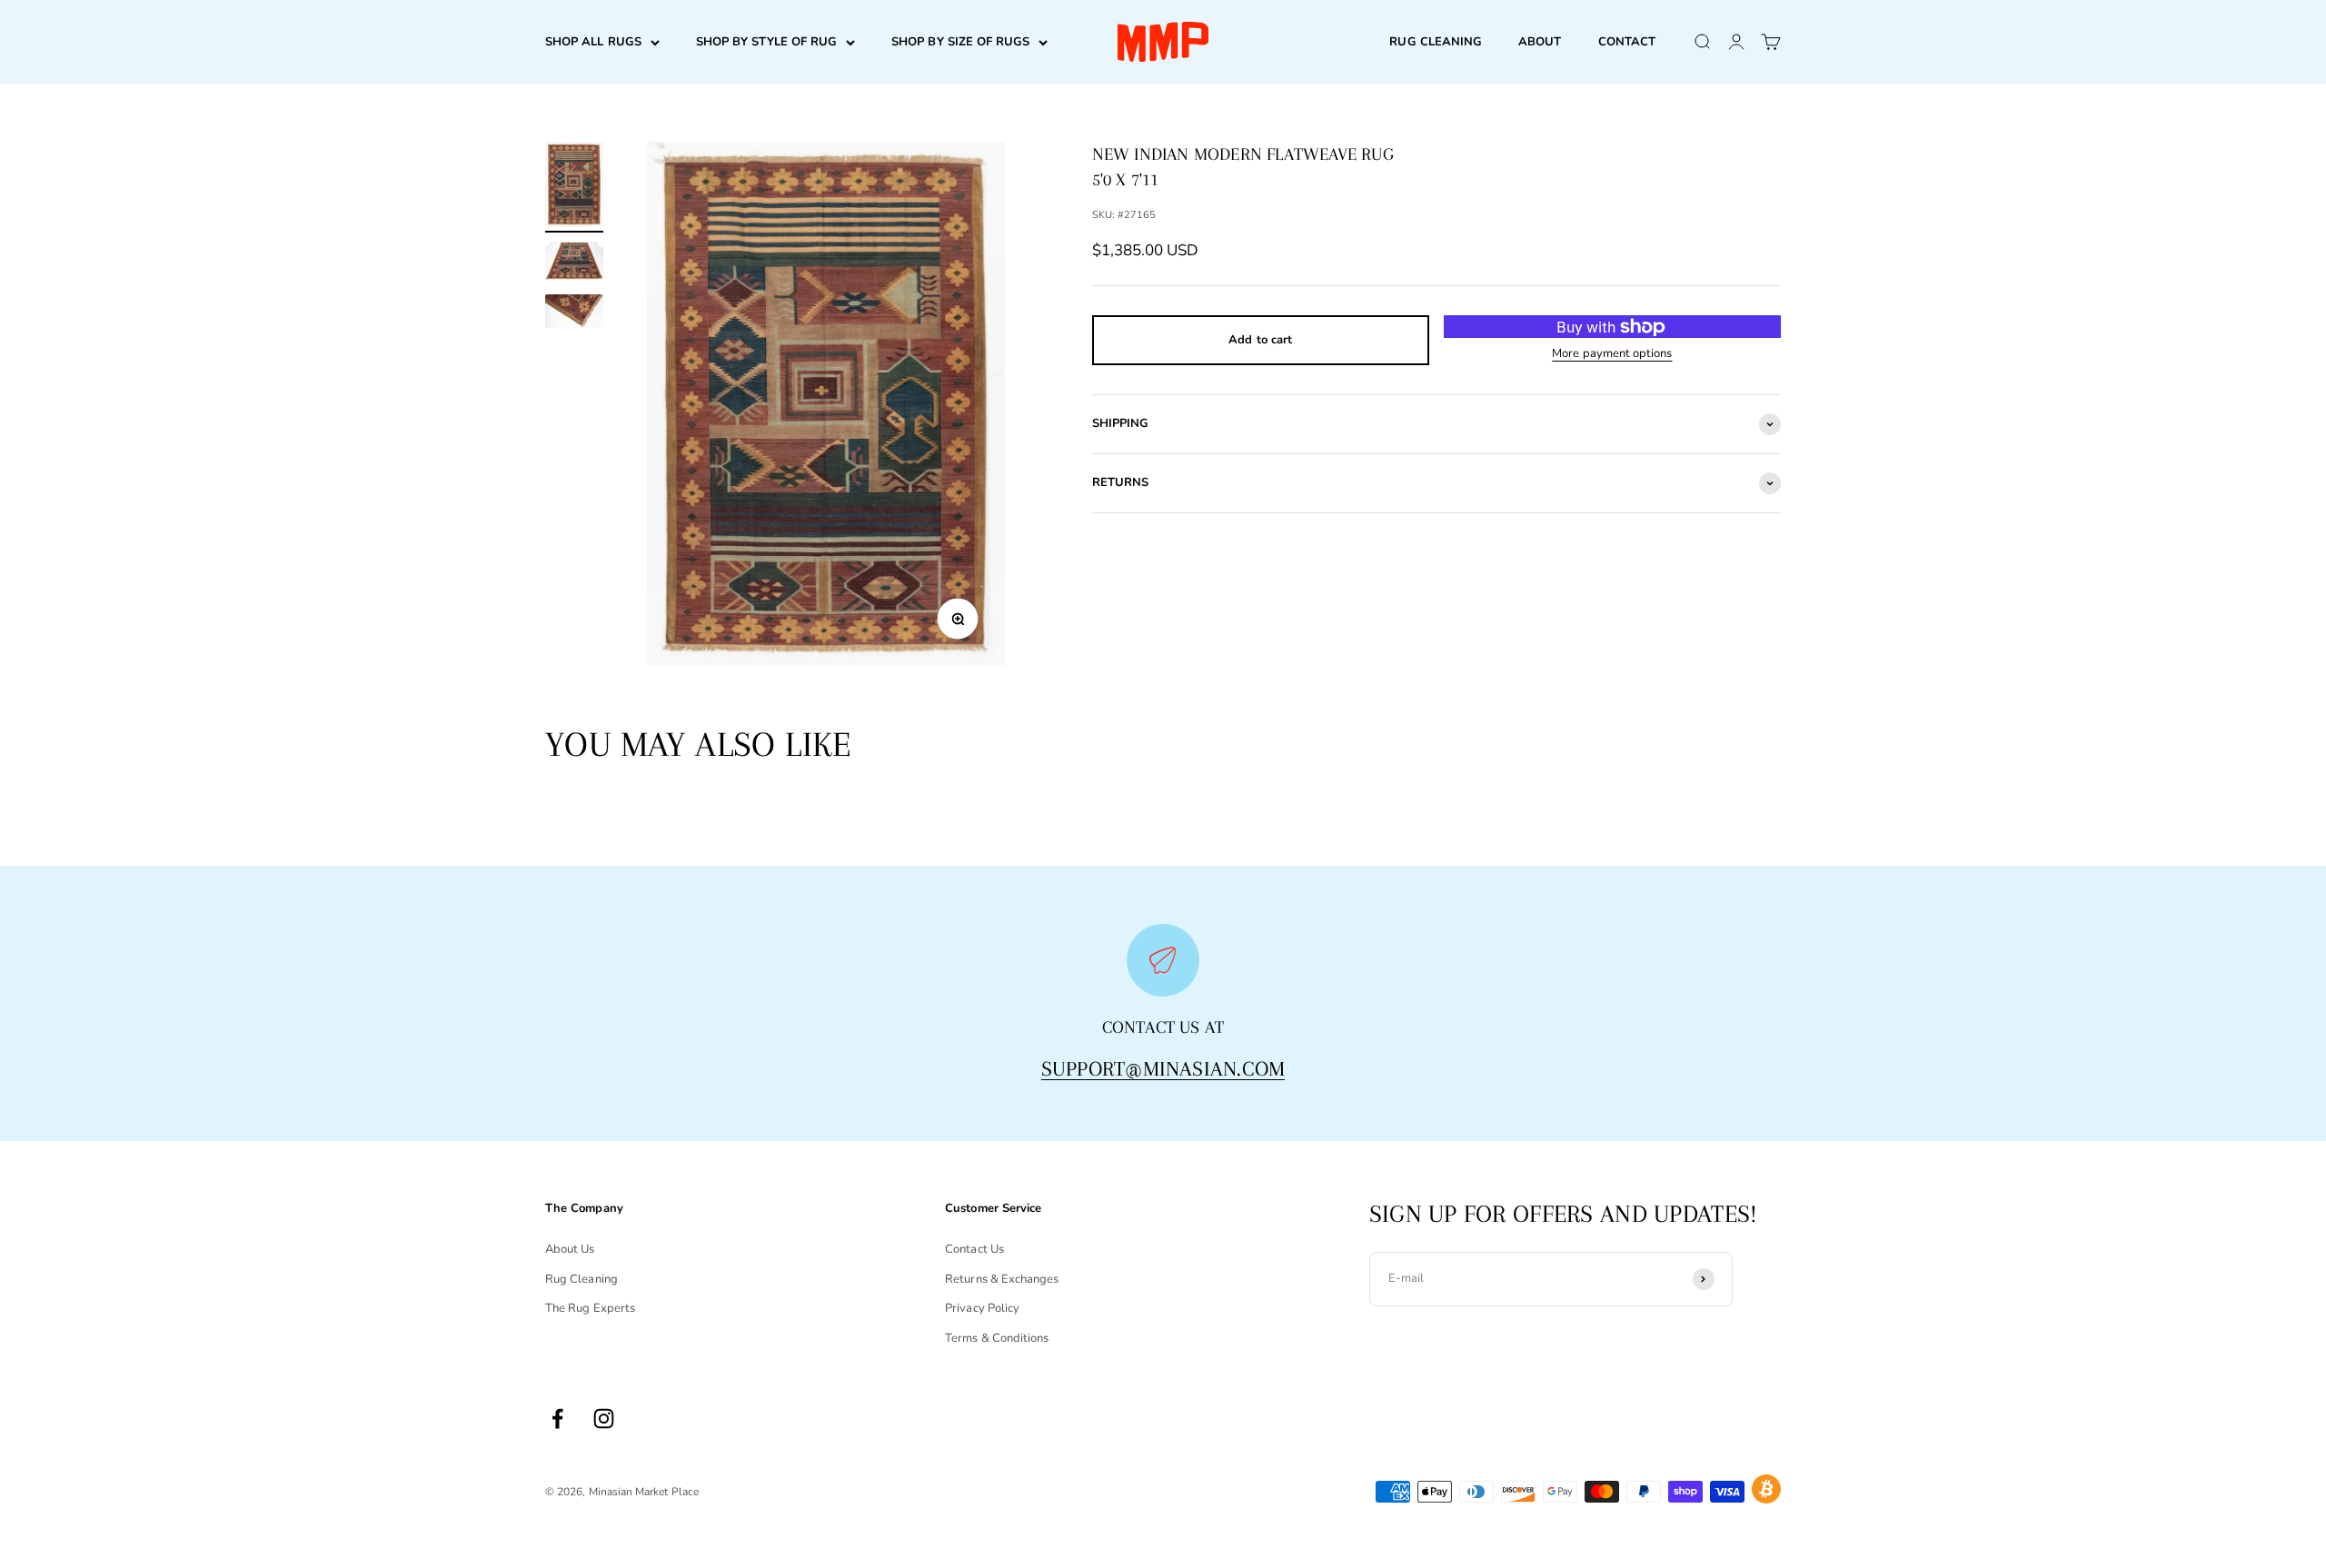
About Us (570, 1249)
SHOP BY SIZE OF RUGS (960, 42)
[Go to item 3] (574, 314)
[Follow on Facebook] (557, 1419)
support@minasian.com (1163, 1068)
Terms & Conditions (997, 1338)
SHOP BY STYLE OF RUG (766, 42)
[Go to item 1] (574, 187)
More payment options (1612, 353)
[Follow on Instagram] (604, 1419)
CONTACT (1627, 42)
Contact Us (974, 1249)
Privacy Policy (982, 1308)
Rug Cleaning (581, 1279)
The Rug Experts (590, 1308)
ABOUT (1540, 42)
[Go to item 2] (574, 263)
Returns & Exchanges (1002, 1279)
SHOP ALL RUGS (593, 42)
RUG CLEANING (1436, 42)
